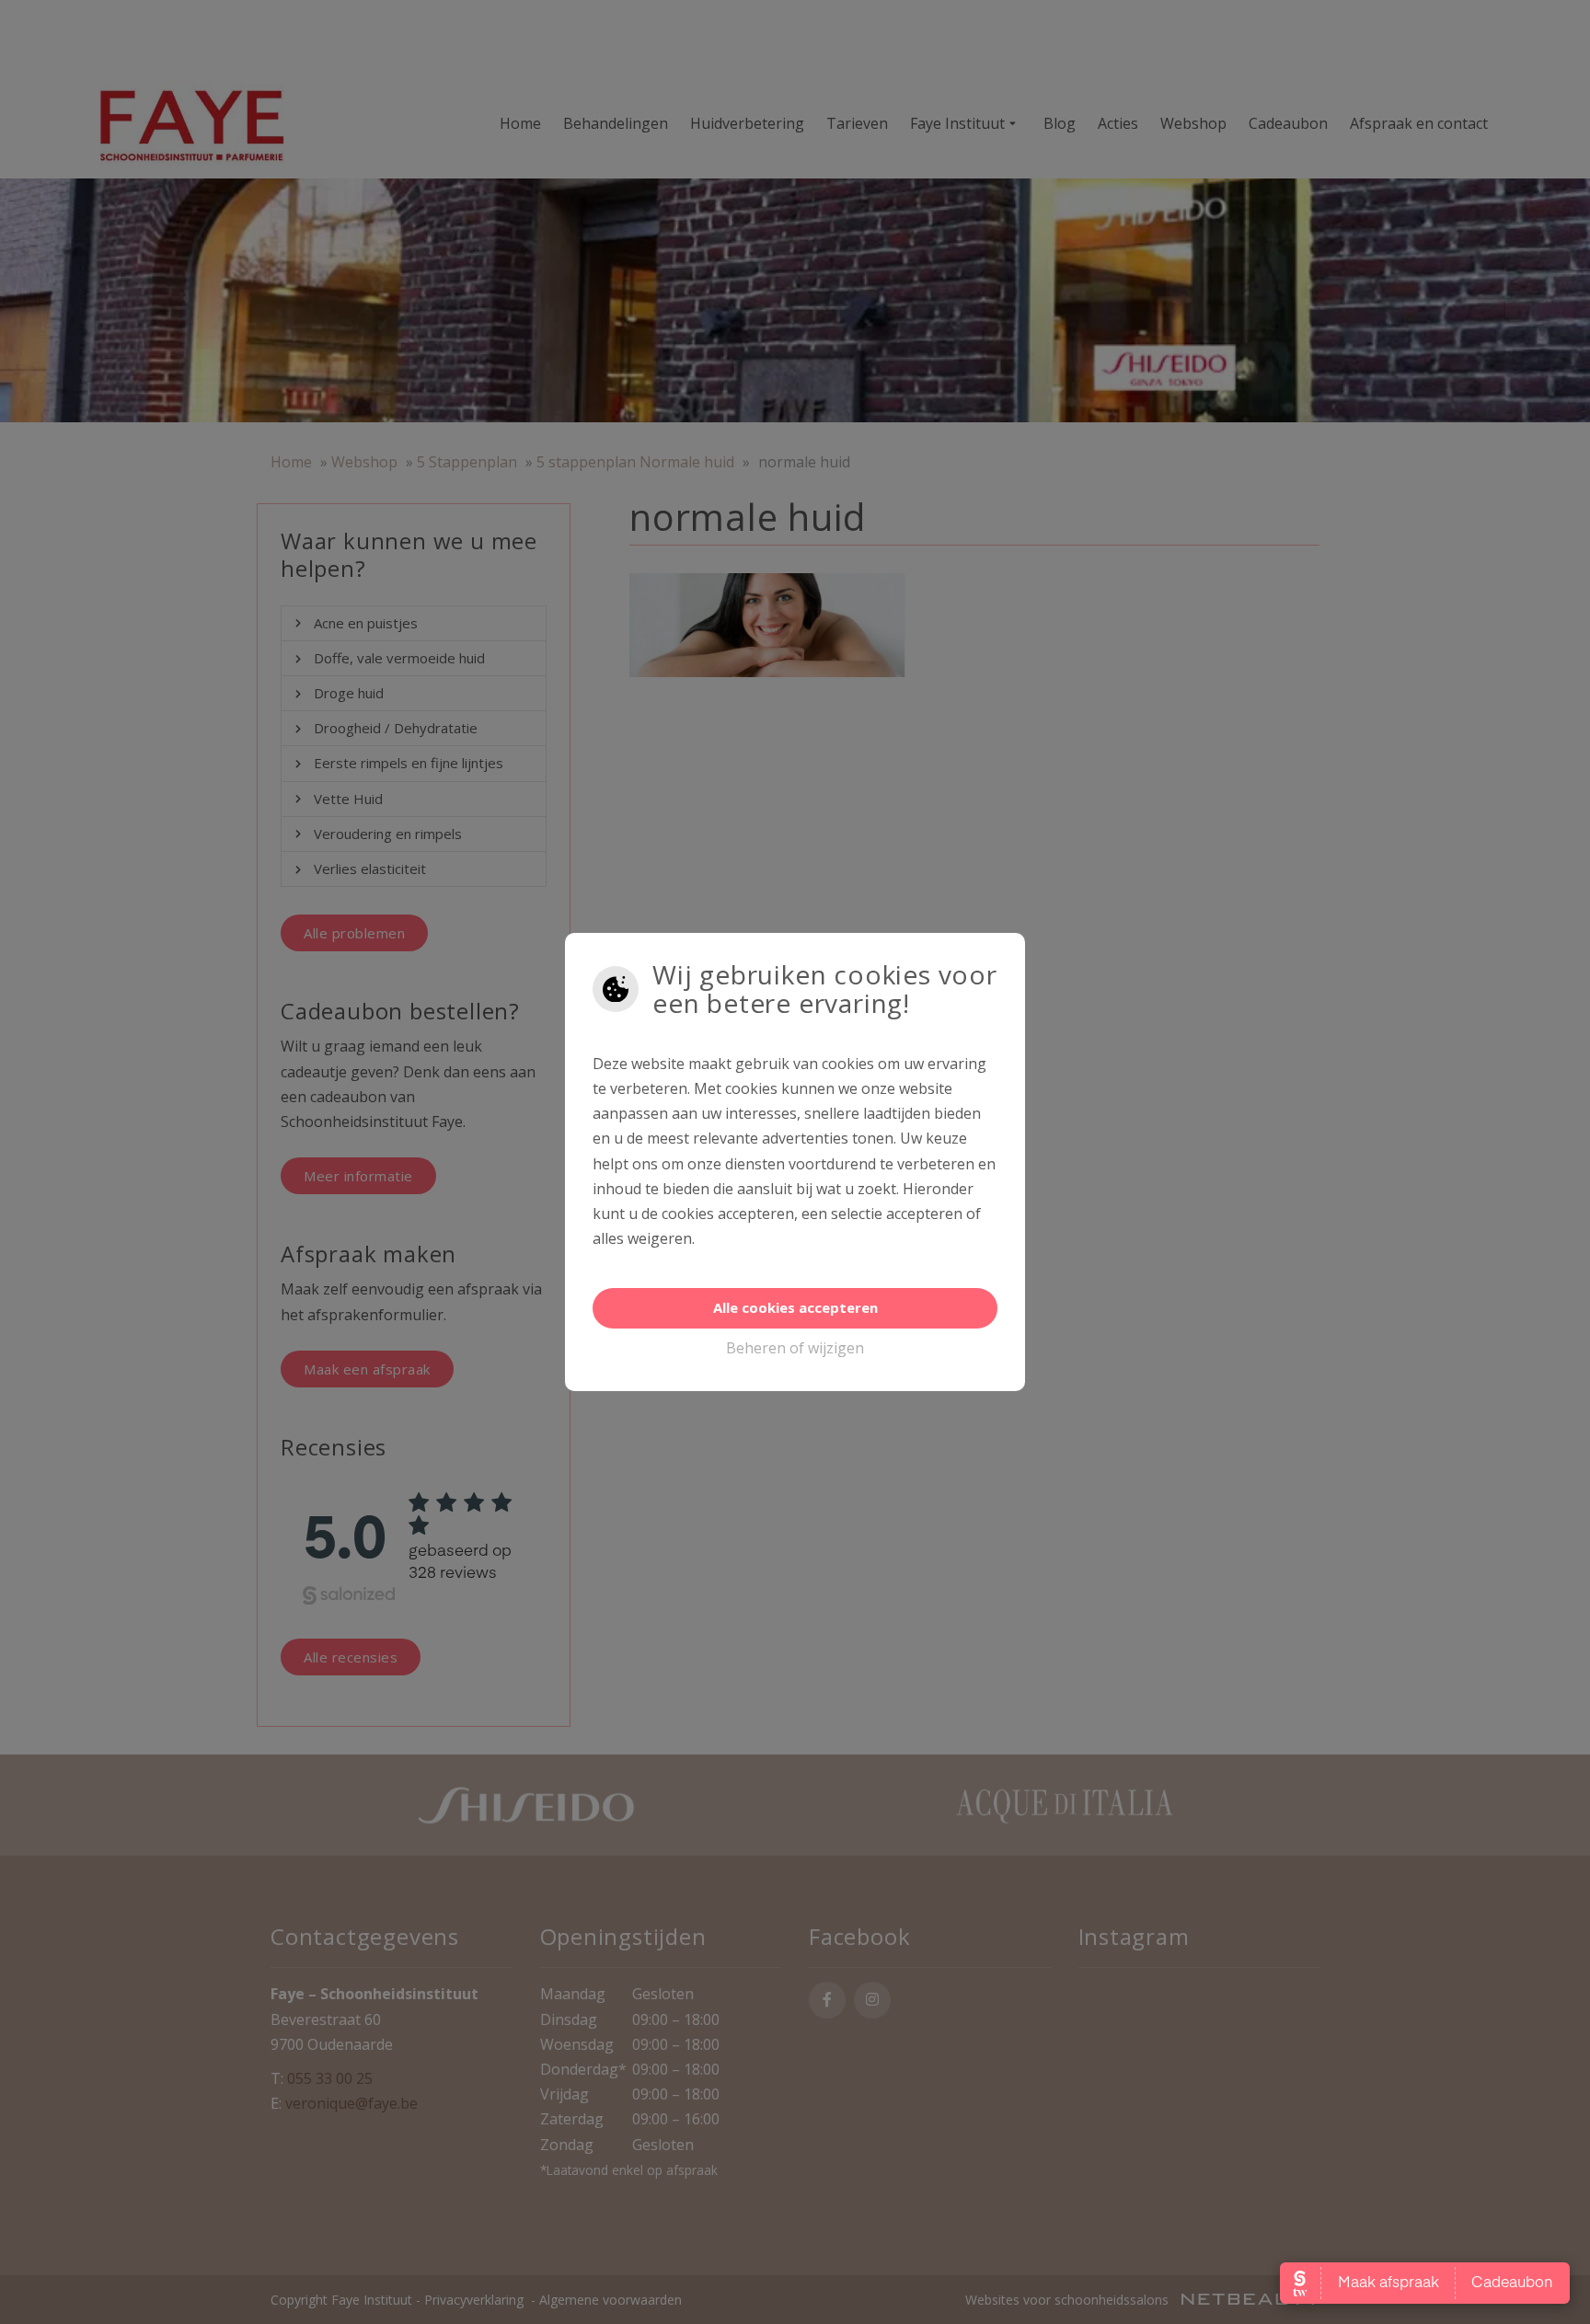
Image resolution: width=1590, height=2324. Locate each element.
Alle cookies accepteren (795, 1307)
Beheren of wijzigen (795, 1348)
